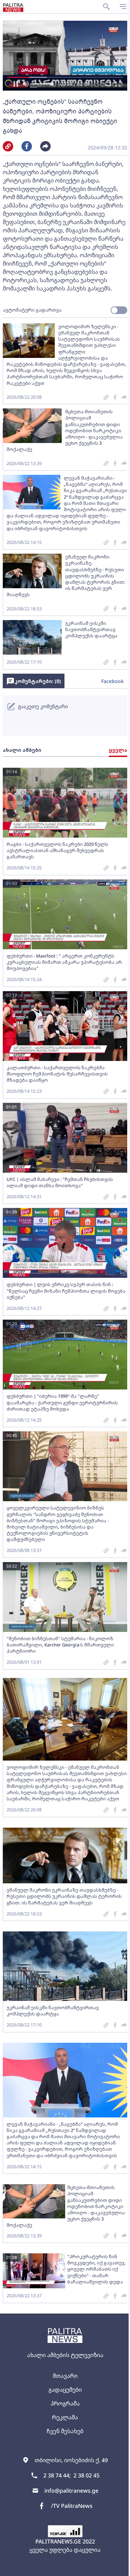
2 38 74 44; (57, 2475)
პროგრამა (65, 2403)
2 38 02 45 (86, 2475)
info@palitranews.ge (71, 2491)
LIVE (117, 2567)
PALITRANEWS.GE (58, 2541)
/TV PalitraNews (72, 2506)
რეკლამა (65, 2417)
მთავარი (65, 2376)
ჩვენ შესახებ (65, 2431)
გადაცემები (65, 2390)
